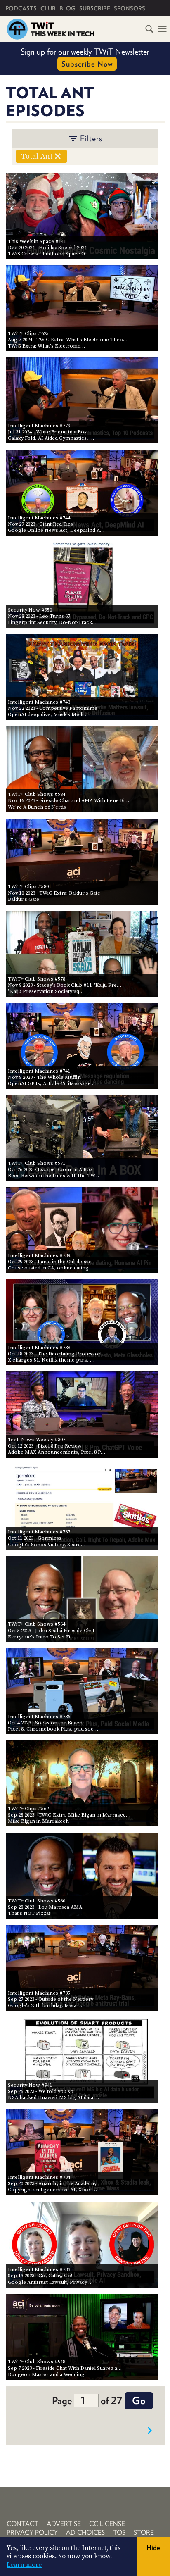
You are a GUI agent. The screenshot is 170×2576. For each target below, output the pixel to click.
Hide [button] (153, 2548)
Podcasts (21, 8)
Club (48, 8)
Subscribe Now (87, 64)
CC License (107, 2524)
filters (91, 138)
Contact (22, 2524)
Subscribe (95, 8)
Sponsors (130, 8)
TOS (119, 2532)
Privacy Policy (32, 2532)
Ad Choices (85, 2532)
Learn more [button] (24, 2565)
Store (144, 2532)
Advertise (64, 2524)
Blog (67, 8)
